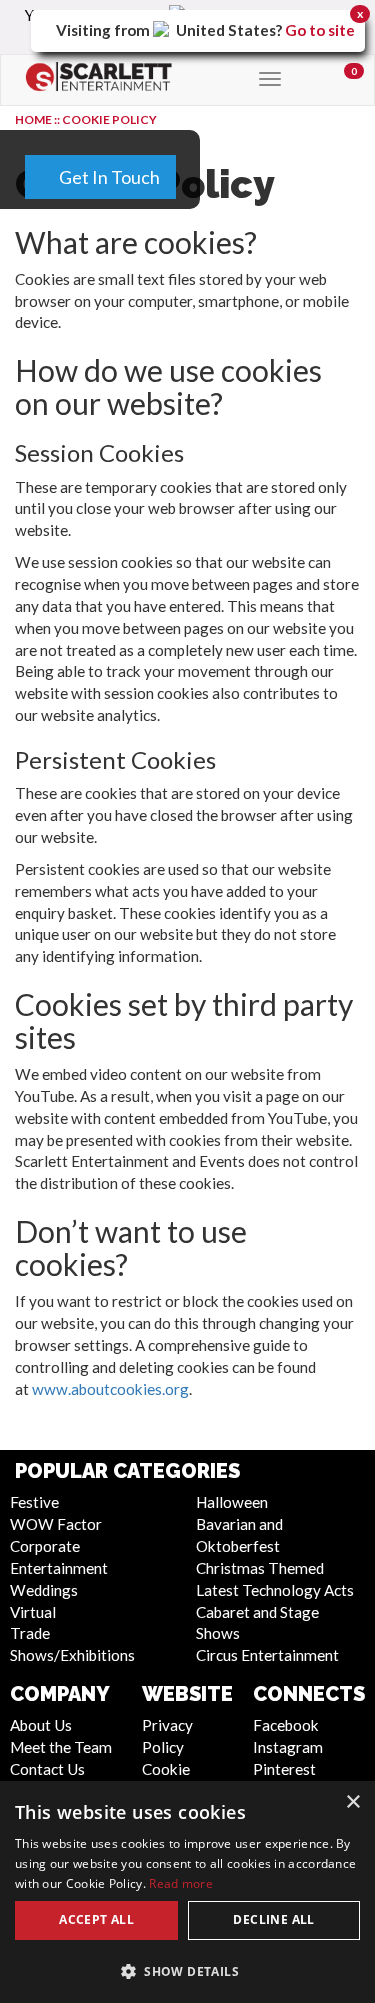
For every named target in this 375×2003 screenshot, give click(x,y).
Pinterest (284, 1769)
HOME (33, 119)
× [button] (352, 1802)
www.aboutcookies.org (110, 1389)
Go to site (320, 30)
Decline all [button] (273, 1919)
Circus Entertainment (267, 1655)
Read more (181, 1883)
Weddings (44, 1590)
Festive (34, 1502)
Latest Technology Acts (275, 1590)
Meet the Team (61, 1747)
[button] (187, 1970)
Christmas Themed (260, 1568)
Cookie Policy (109, 119)
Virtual (33, 1612)
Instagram (288, 1747)
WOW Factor (56, 1524)
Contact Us (47, 1769)
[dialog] (187, 1892)
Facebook (286, 1725)
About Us (41, 1725)
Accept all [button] (96, 1919)
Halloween (232, 1502)
